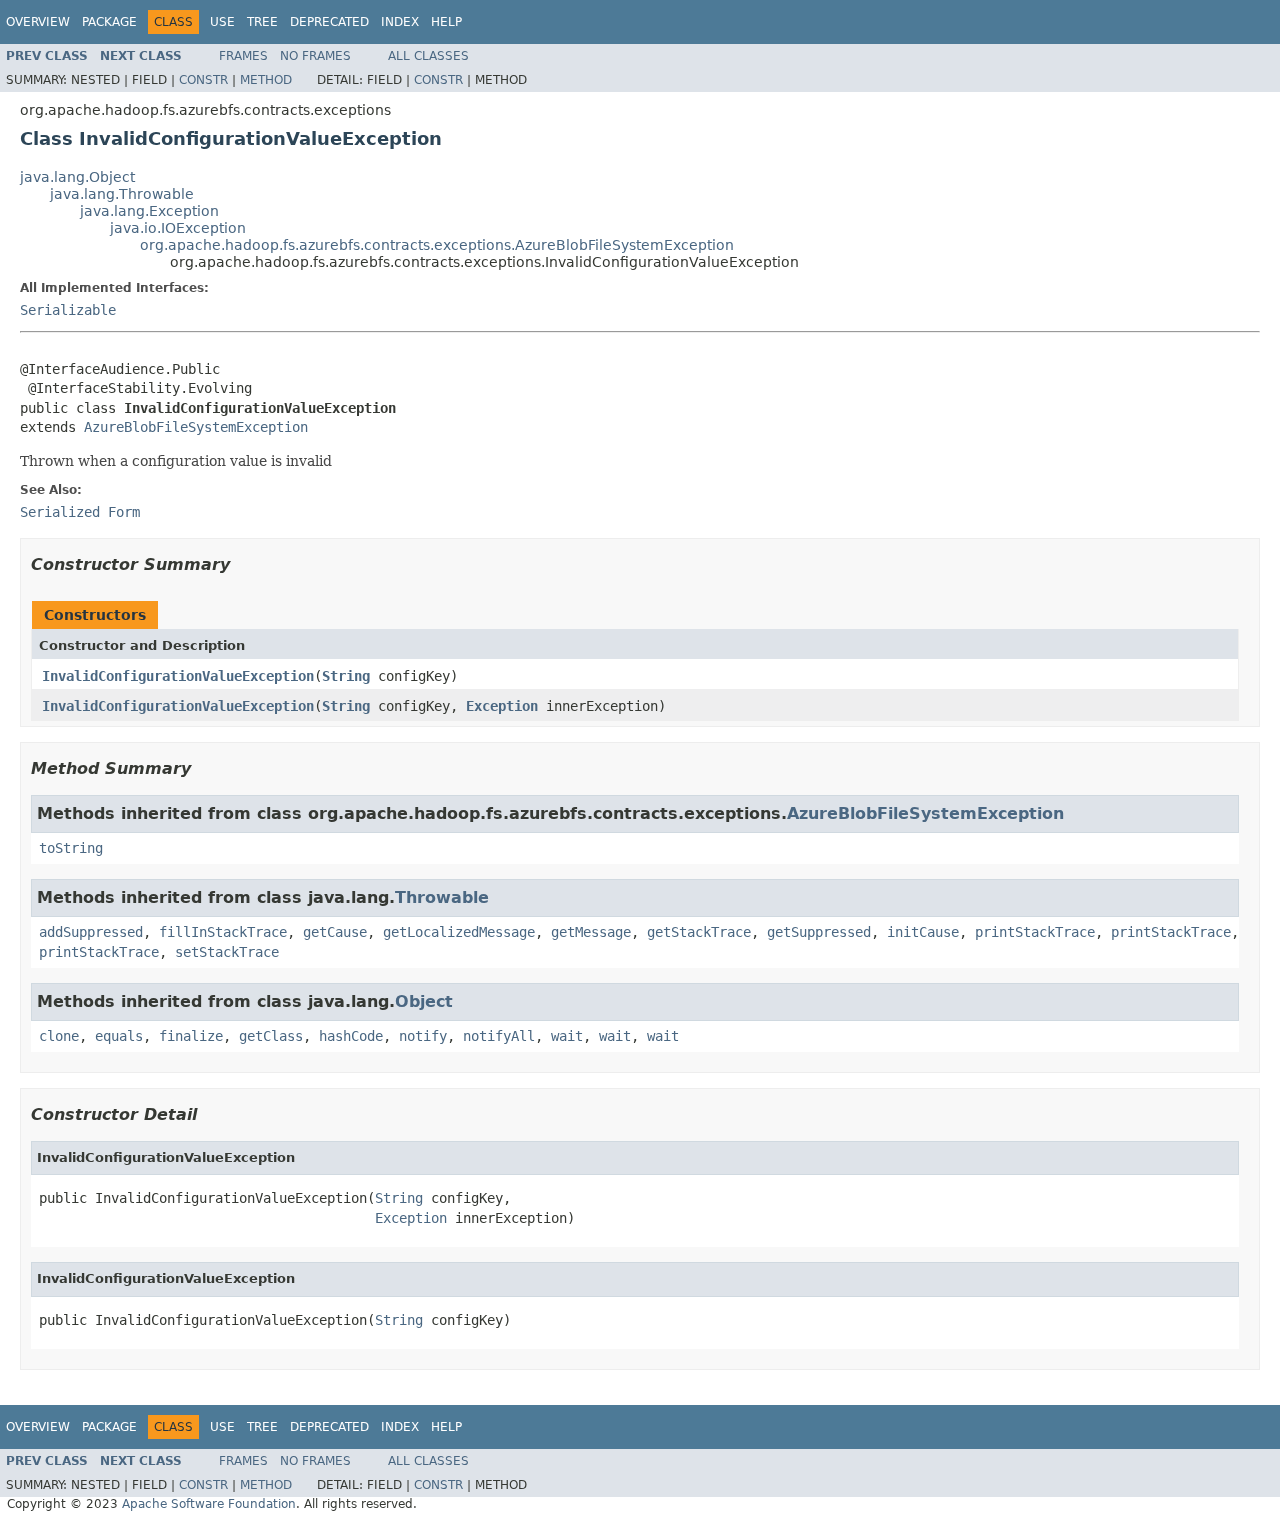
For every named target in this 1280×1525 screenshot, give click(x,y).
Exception (502, 706)
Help (446, 22)
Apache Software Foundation (209, 1504)
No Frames (315, 56)
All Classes (428, 56)
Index (400, 22)
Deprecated (329, 22)
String (346, 676)
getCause (335, 932)
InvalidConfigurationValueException (178, 676)
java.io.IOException (178, 228)
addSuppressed (91, 932)
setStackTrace (227, 952)
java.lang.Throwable (122, 194)
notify (423, 1036)
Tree (262, 22)
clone (59, 1036)
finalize (191, 1036)
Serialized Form (80, 512)
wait (567, 1036)
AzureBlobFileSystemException (196, 427)
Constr (203, 80)
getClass (271, 1036)
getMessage (591, 932)
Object (424, 1001)
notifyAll (499, 1036)
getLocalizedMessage (459, 932)
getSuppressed (819, 932)
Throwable (442, 897)
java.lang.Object (77, 177)
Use (222, 22)
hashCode (351, 1036)
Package (109, 22)
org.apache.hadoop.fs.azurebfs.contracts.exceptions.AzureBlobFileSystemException (437, 245)
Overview (38, 22)
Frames (243, 56)
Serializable (68, 310)
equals (119, 1036)
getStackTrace (699, 932)
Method (266, 80)
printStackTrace (1035, 932)
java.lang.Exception (149, 211)
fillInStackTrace (223, 932)
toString (71, 848)
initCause (923, 932)
